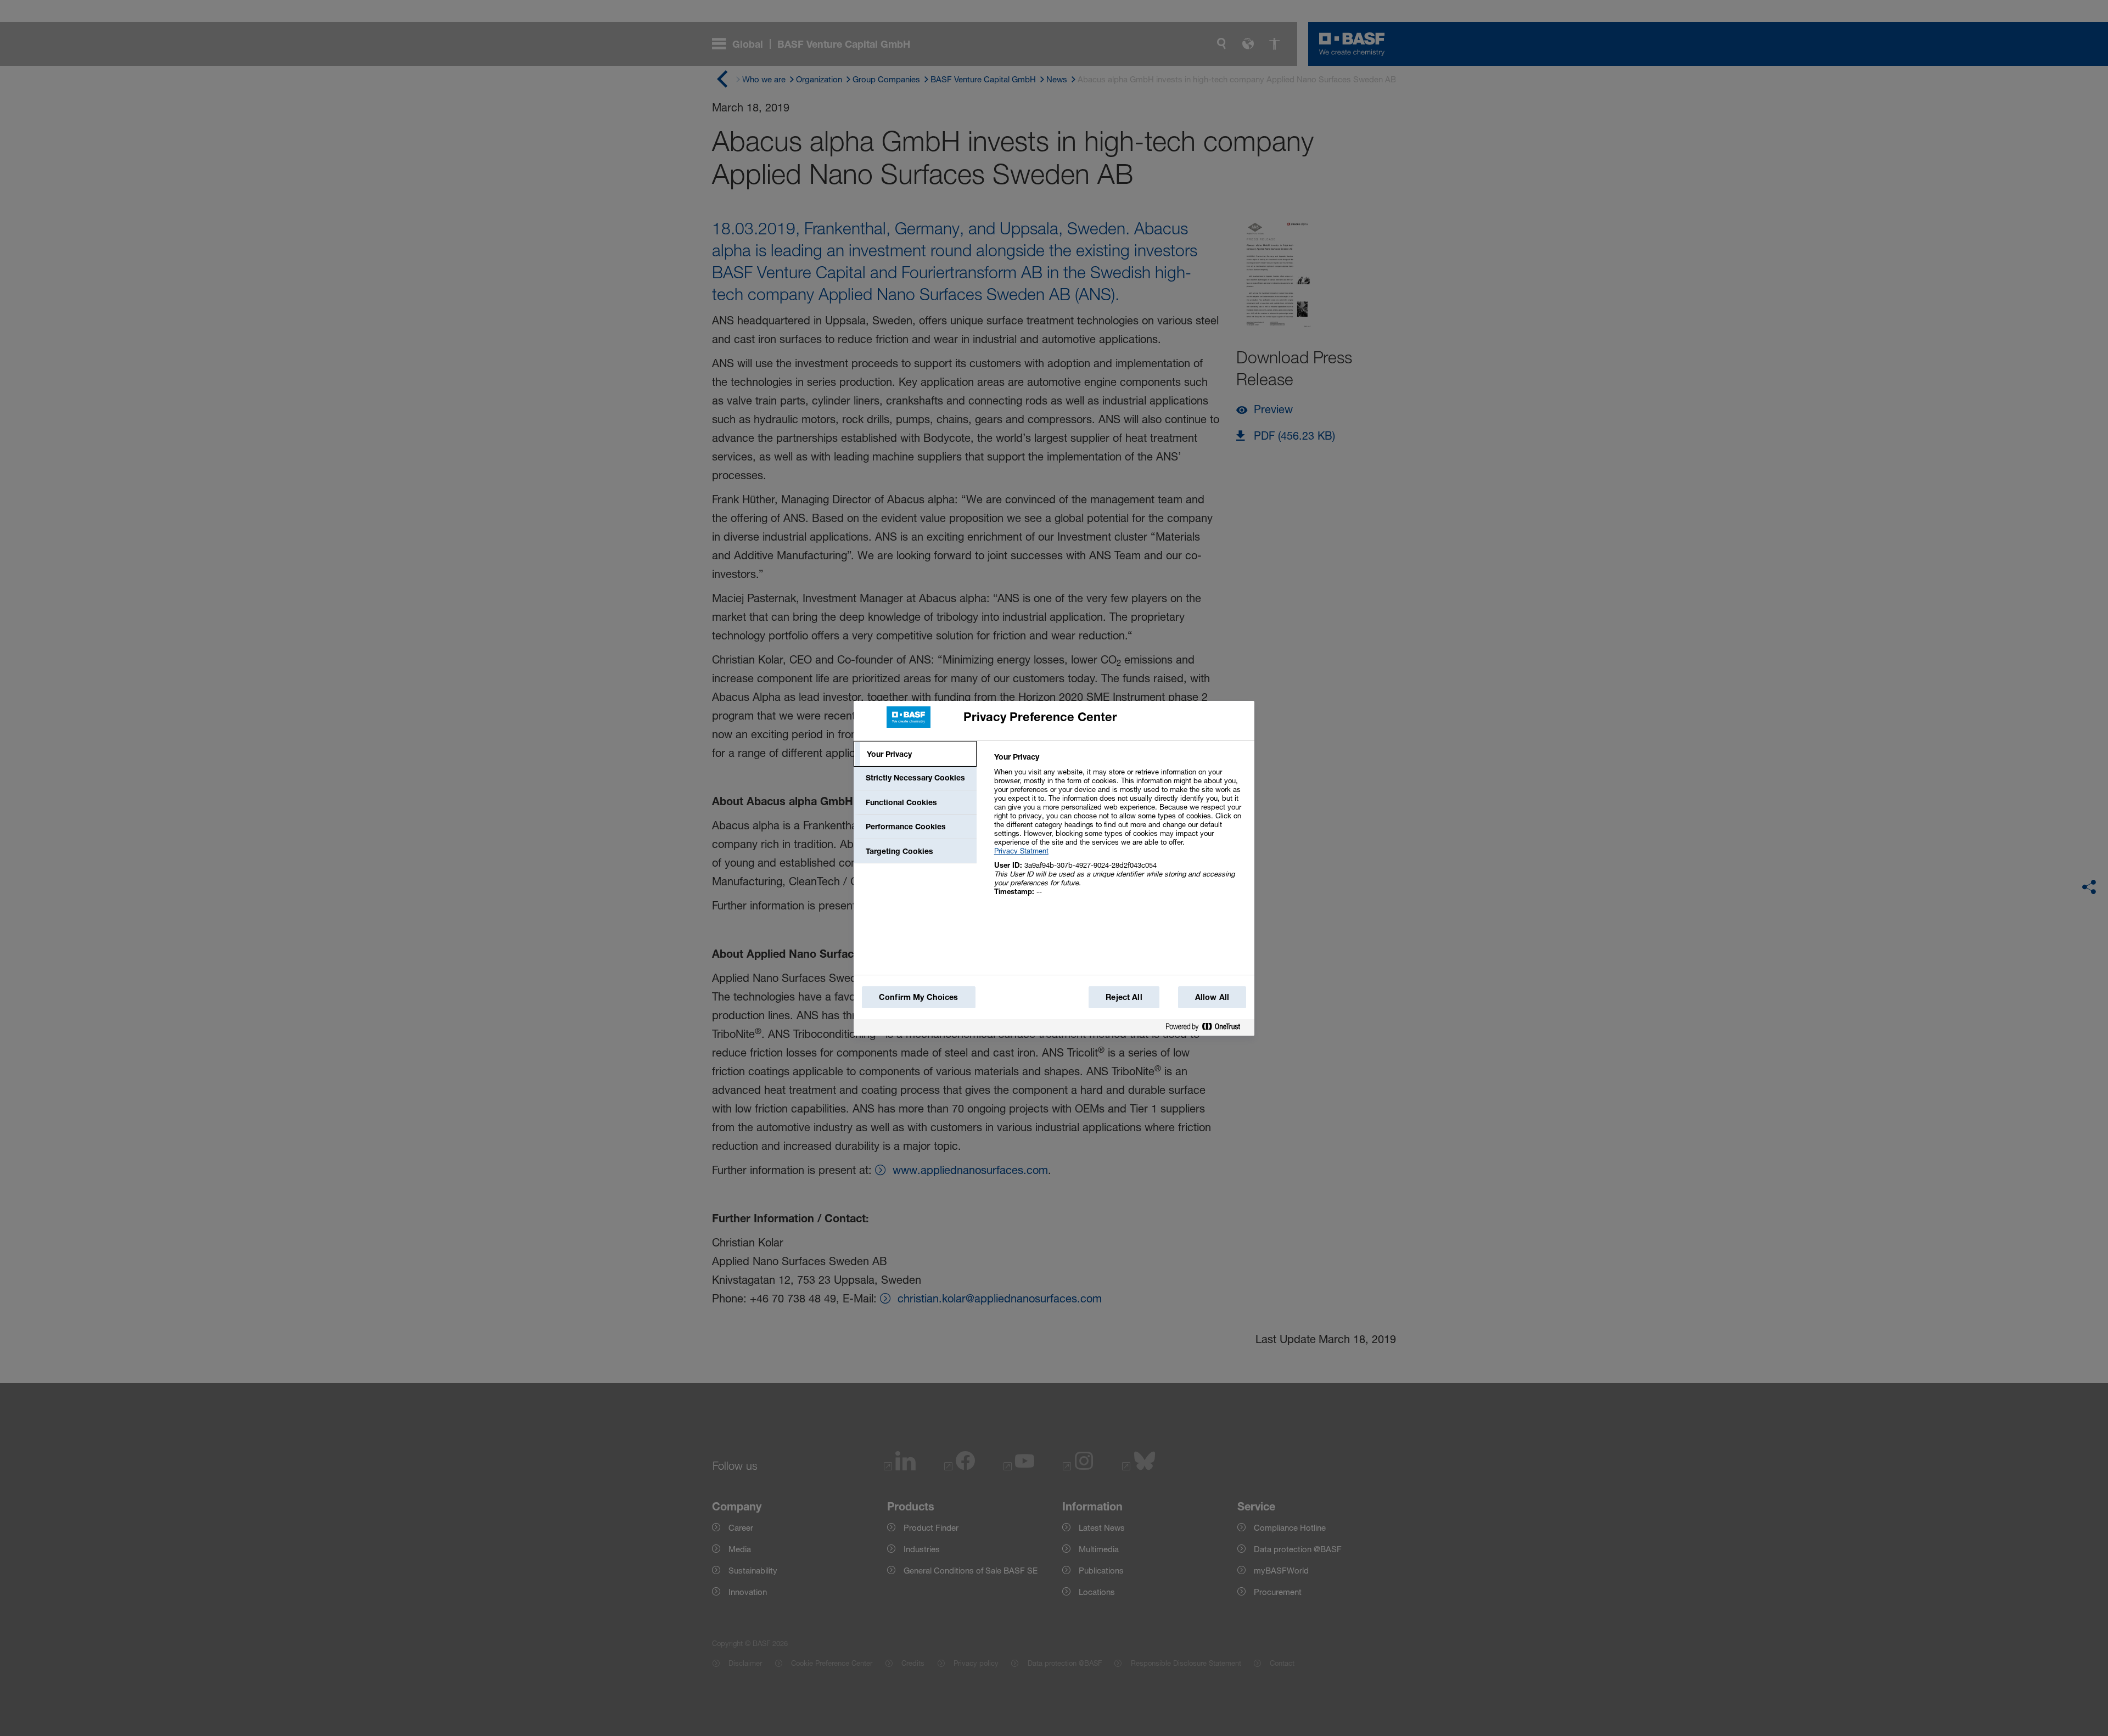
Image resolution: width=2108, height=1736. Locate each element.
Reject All (1124, 997)
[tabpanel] (1120, 830)
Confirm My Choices (919, 997)
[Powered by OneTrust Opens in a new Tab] (1207, 1027)
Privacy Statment (1021, 851)
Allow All (1212, 997)
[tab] (915, 754)
